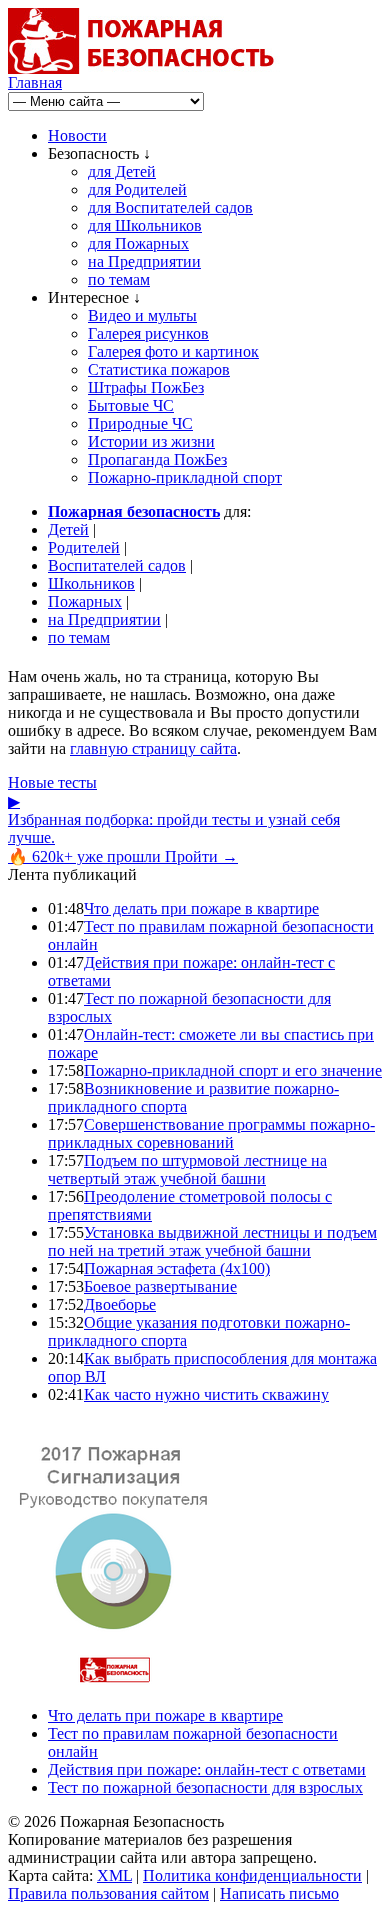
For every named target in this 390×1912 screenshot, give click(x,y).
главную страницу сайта (153, 748)
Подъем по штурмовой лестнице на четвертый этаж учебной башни (187, 1169)
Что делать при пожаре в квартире (201, 908)
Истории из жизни (151, 441)
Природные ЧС (140, 423)
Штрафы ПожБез (146, 387)
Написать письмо (279, 1893)
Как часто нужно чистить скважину (206, 1394)
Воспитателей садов (117, 565)
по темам (119, 279)
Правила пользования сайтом (108, 1893)
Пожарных (85, 601)
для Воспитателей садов (170, 207)
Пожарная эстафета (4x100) (177, 1268)
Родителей (84, 547)
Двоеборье (120, 1304)
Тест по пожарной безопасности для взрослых (205, 1787)
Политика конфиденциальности (252, 1875)
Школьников (91, 583)
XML (114, 1875)
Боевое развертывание (160, 1286)
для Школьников (145, 225)
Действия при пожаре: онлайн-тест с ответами (207, 1769)
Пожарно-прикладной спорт (185, 477)
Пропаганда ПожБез (157, 459)
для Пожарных (138, 243)
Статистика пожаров (159, 369)
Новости (77, 135)
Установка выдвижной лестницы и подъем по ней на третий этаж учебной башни (212, 1241)
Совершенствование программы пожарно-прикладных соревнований (211, 1133)
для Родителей (137, 189)
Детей (68, 529)
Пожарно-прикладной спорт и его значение (233, 1070)
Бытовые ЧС (131, 405)
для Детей (122, 171)
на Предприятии (144, 261)
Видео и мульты (142, 315)
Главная (35, 82)
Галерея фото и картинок (173, 351)
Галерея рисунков (148, 333)
